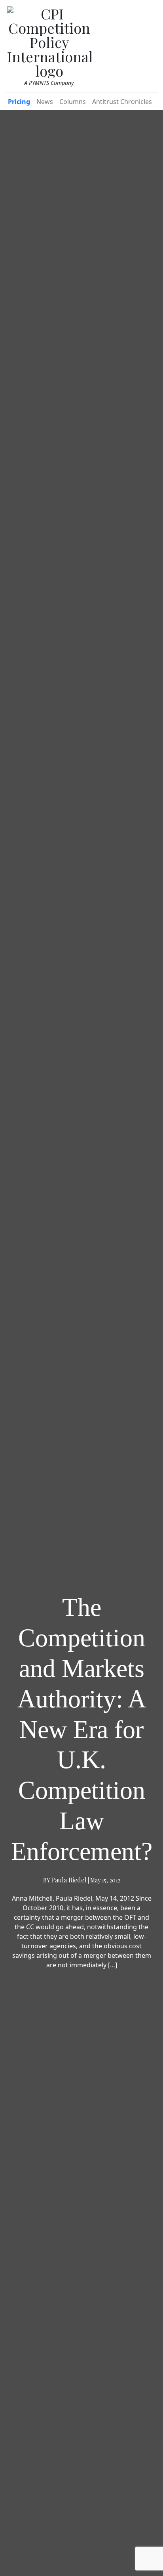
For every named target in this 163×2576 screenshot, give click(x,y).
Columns (73, 102)
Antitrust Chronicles (122, 102)
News (45, 102)
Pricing (19, 102)
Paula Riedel (69, 1880)
